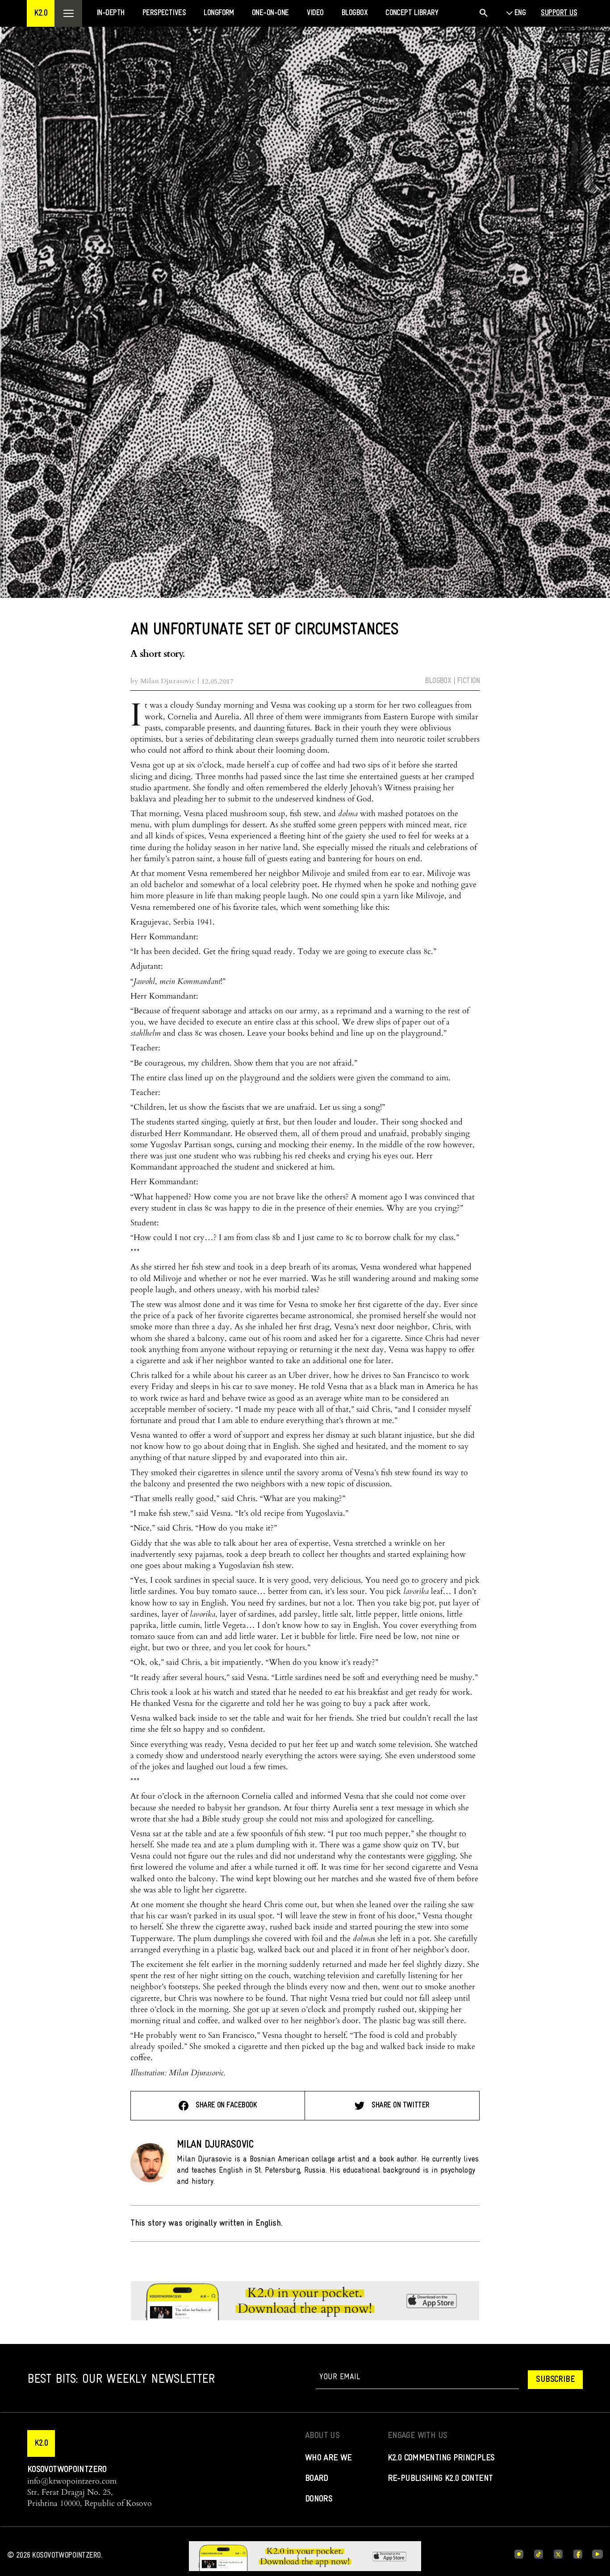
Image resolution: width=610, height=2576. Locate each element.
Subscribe (555, 2380)
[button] (41, 13)
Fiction (468, 681)
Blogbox (438, 681)
